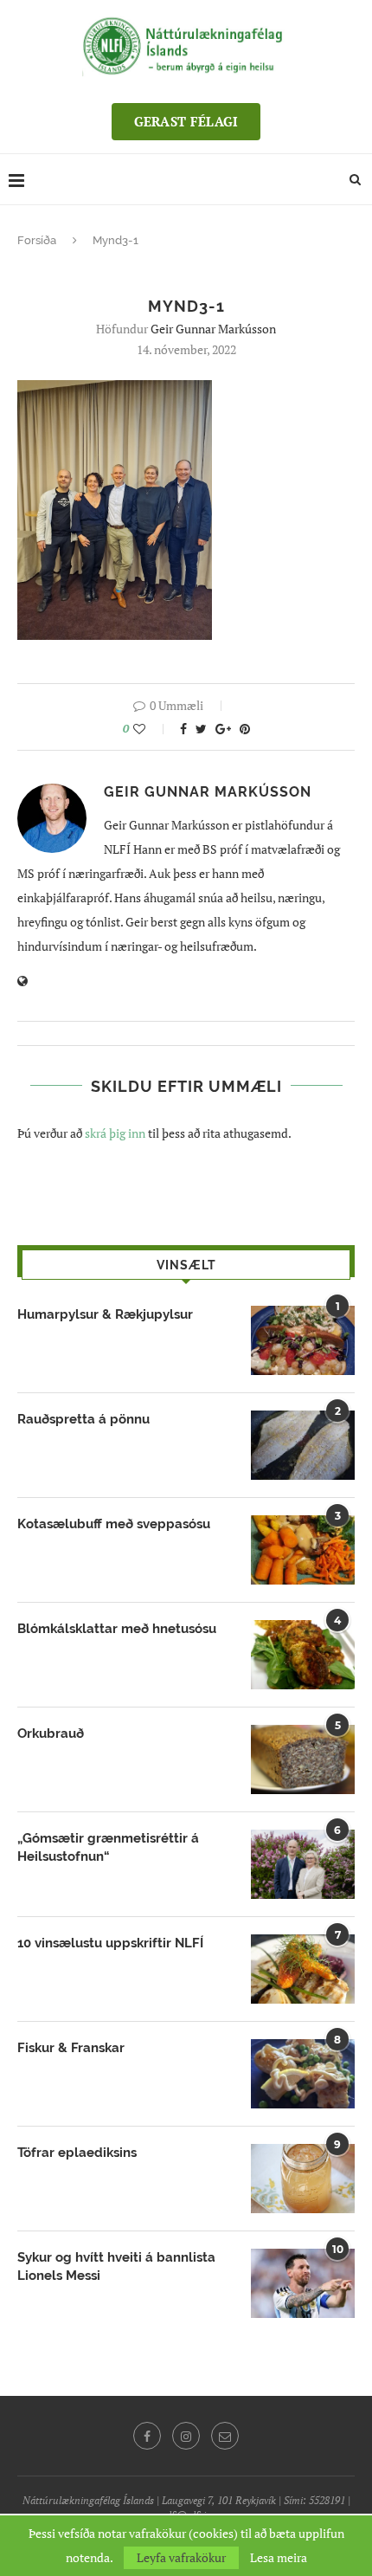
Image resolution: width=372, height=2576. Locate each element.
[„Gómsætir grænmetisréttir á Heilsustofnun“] (303, 1864)
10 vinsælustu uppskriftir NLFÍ (110, 1943)
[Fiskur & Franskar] (303, 2074)
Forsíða (37, 240)
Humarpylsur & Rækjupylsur (105, 1314)
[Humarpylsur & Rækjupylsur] (303, 1340)
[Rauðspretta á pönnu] (303, 1445)
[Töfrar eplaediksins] (303, 2179)
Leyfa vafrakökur (181, 2557)
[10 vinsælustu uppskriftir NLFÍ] (303, 1969)
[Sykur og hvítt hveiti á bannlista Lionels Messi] (303, 2283)
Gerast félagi (186, 121)
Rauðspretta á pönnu (83, 1419)
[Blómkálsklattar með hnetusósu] (303, 1655)
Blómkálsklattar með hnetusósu (117, 1629)
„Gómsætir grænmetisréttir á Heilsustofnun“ (108, 1847)
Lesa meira (279, 2558)
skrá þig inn (115, 1133)
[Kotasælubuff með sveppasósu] (303, 1550)
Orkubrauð (51, 1733)
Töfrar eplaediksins (77, 2153)
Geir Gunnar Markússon (213, 329)
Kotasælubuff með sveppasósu (114, 1524)
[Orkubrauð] (303, 1759)
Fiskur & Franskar (71, 2048)
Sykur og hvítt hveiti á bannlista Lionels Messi (116, 2266)
